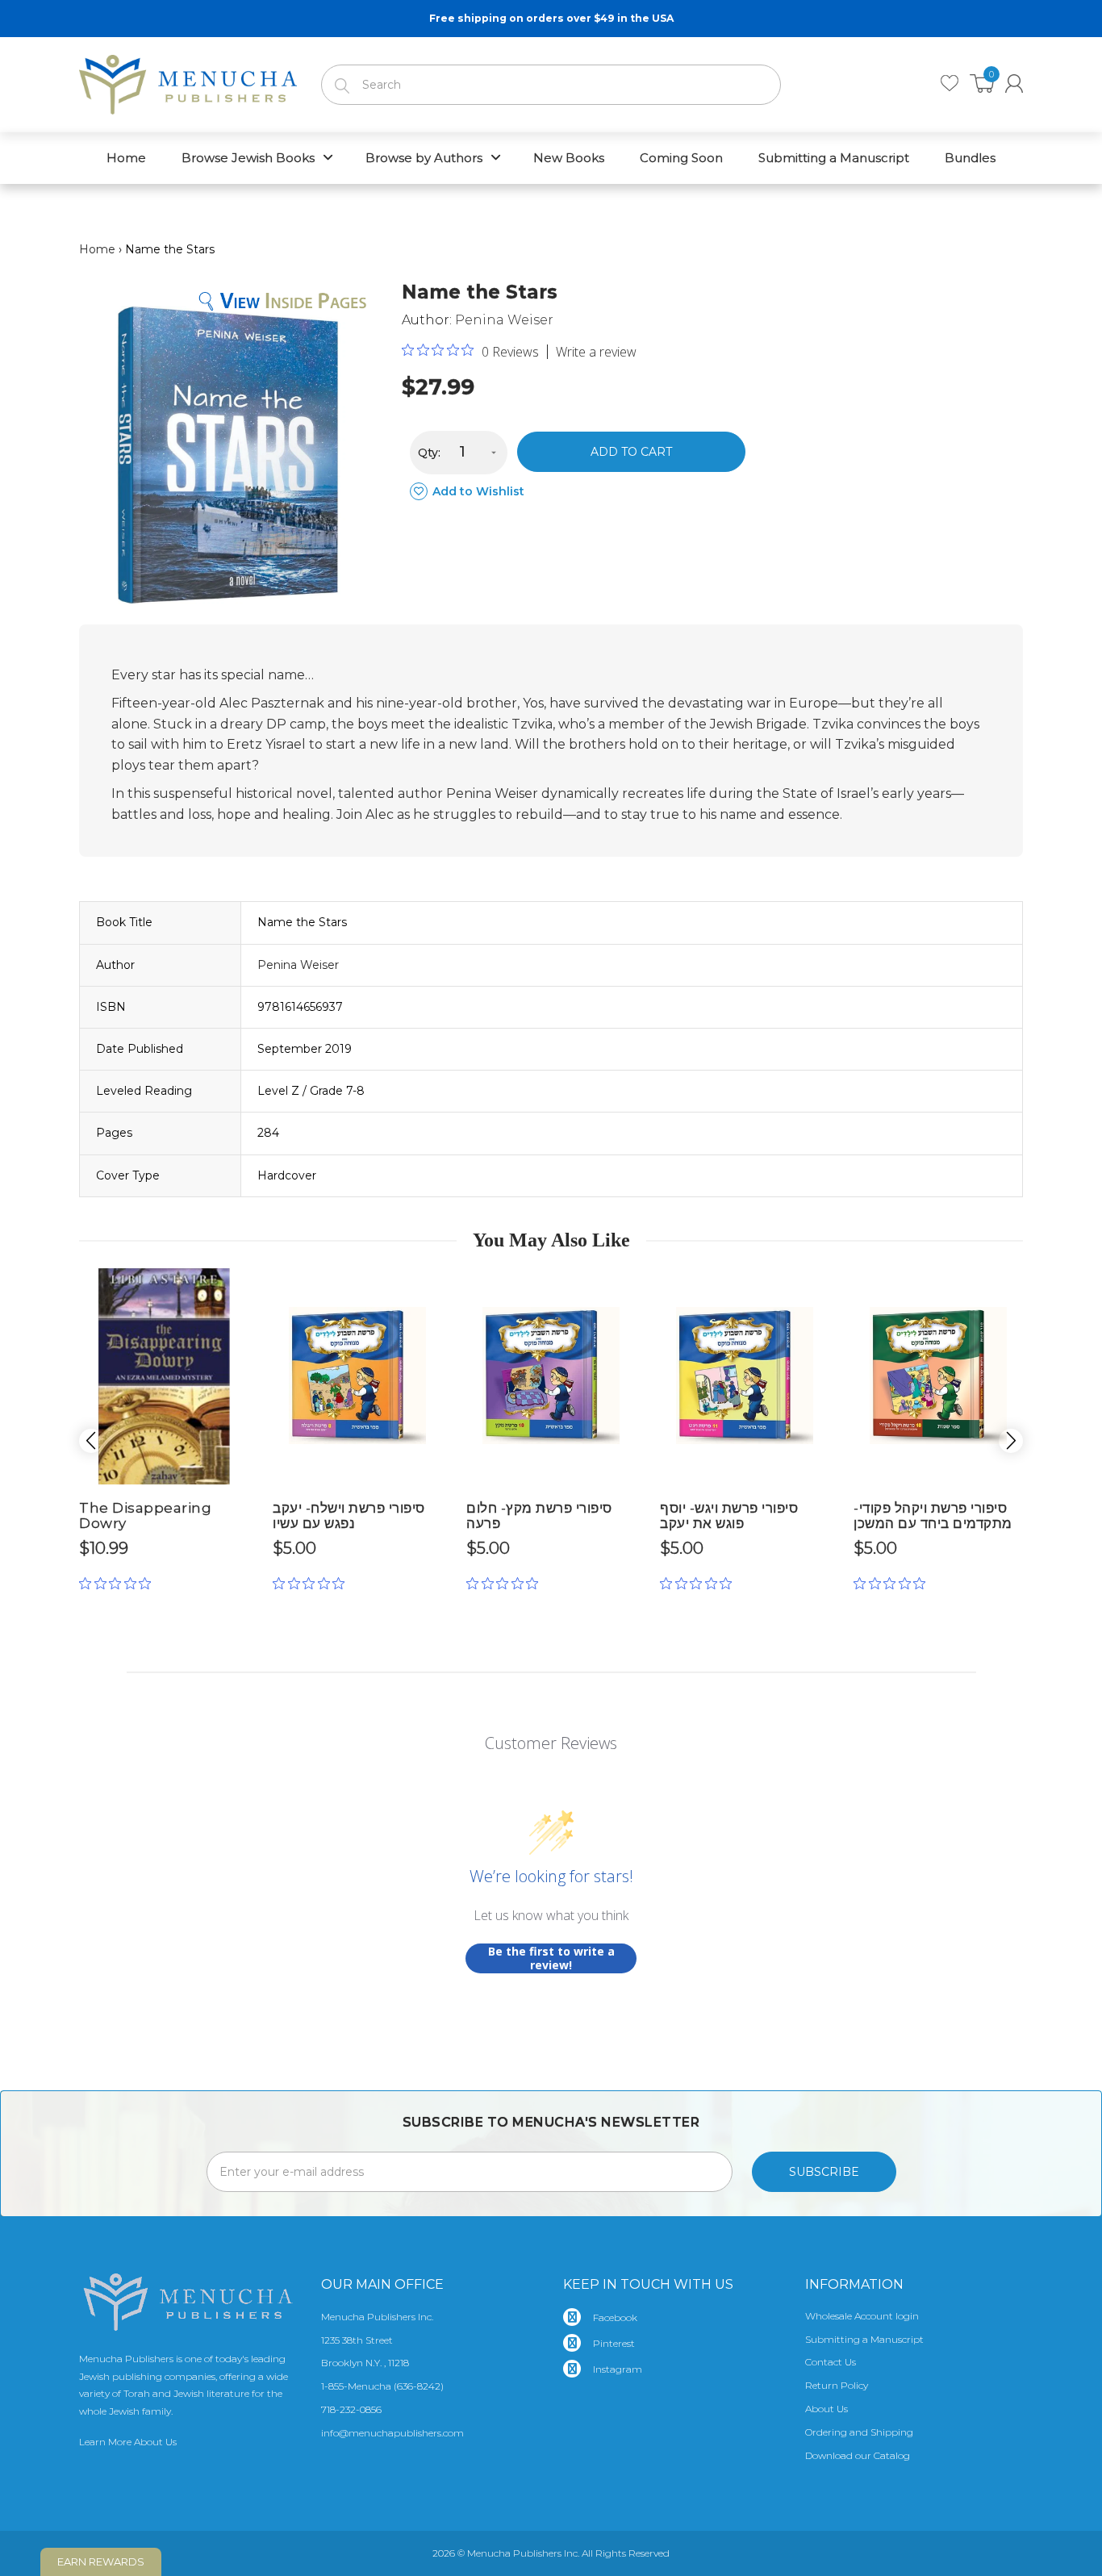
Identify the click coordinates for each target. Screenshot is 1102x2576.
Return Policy (837, 2385)
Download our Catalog (858, 2455)
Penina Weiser (504, 320)
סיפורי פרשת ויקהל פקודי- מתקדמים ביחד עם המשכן (933, 1516)
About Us (826, 2409)
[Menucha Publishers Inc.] (188, 81)
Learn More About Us (128, 2442)
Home (97, 249)
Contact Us (831, 2362)
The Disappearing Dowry (145, 1516)
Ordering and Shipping (859, 2432)
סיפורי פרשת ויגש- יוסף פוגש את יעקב (729, 1516)
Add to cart (631, 452)
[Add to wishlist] (236, 1287)
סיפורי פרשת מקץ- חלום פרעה (539, 1516)
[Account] (1014, 84)
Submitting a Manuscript (864, 2339)
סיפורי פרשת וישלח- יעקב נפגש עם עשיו (349, 1516)
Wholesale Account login (862, 2316)
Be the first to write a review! (551, 1958)
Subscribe (824, 2172)
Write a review (596, 352)
